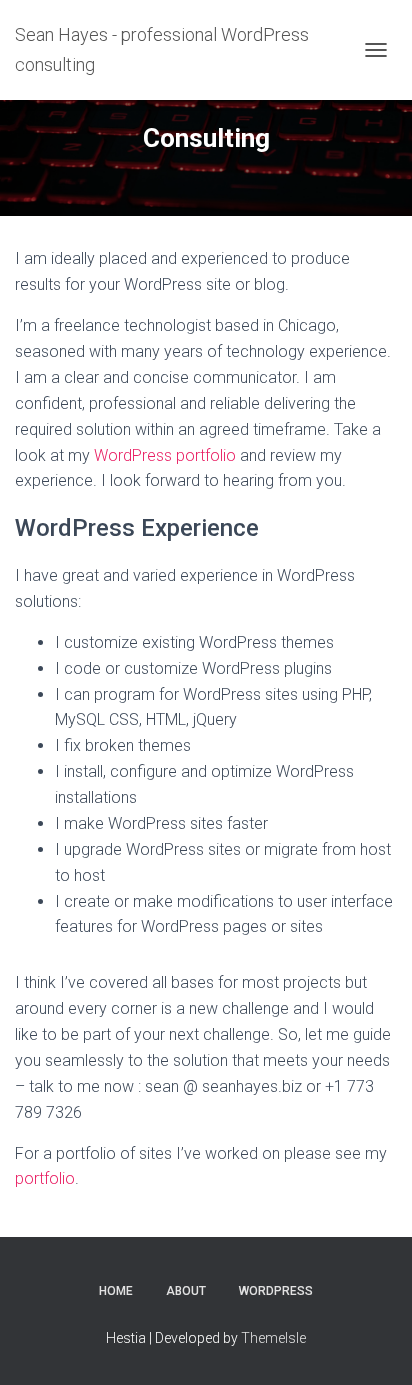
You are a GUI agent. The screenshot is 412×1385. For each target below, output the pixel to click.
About (186, 1291)
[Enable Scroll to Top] (372, 1345)
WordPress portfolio (165, 455)
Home (116, 1291)
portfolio (45, 1178)
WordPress (276, 1291)
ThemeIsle (273, 1338)
